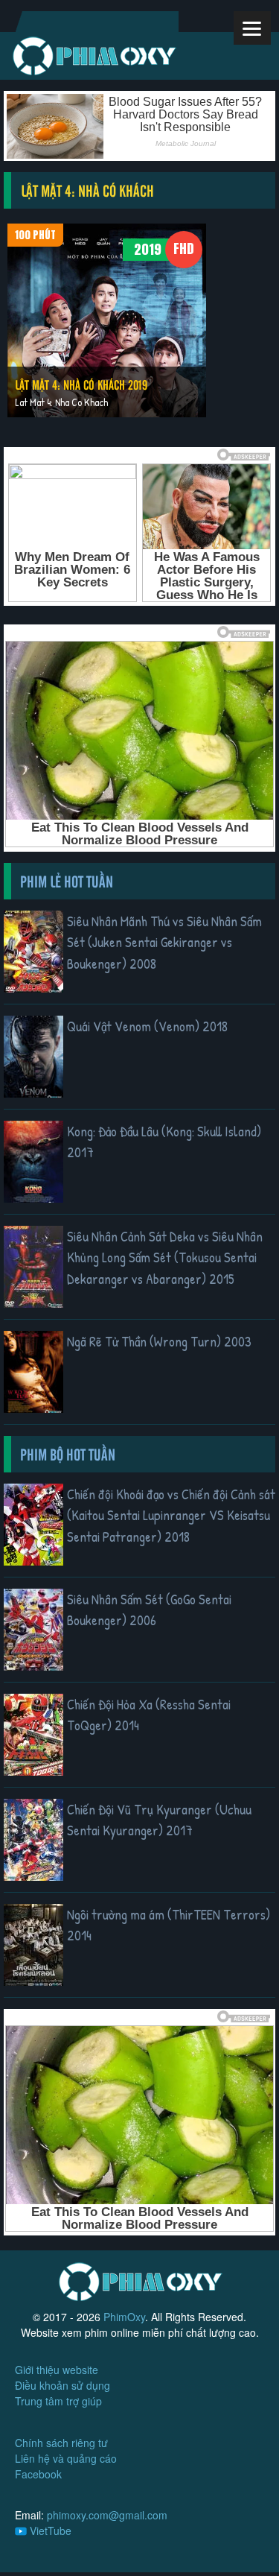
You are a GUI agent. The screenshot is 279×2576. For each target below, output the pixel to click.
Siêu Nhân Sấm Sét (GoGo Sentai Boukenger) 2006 (149, 1610)
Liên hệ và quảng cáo (66, 2458)
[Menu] (252, 28)
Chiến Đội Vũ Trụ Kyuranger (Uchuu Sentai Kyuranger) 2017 (159, 1820)
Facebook (38, 2474)
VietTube (49, 2531)
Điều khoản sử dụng (62, 2385)
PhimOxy (124, 2317)
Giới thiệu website (57, 2370)
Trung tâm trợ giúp (58, 2401)
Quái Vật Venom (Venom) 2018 (147, 1026)
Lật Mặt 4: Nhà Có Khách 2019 (81, 384)
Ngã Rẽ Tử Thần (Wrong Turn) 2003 (159, 1341)
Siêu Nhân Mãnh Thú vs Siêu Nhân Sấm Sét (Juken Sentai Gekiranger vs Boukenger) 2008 (164, 942)
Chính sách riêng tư (61, 2443)
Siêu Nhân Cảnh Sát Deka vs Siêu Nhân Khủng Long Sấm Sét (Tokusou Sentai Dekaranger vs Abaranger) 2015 (165, 1257)
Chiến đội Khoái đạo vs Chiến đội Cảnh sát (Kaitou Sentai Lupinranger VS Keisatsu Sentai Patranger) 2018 (171, 1515)
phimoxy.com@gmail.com (107, 2515)
